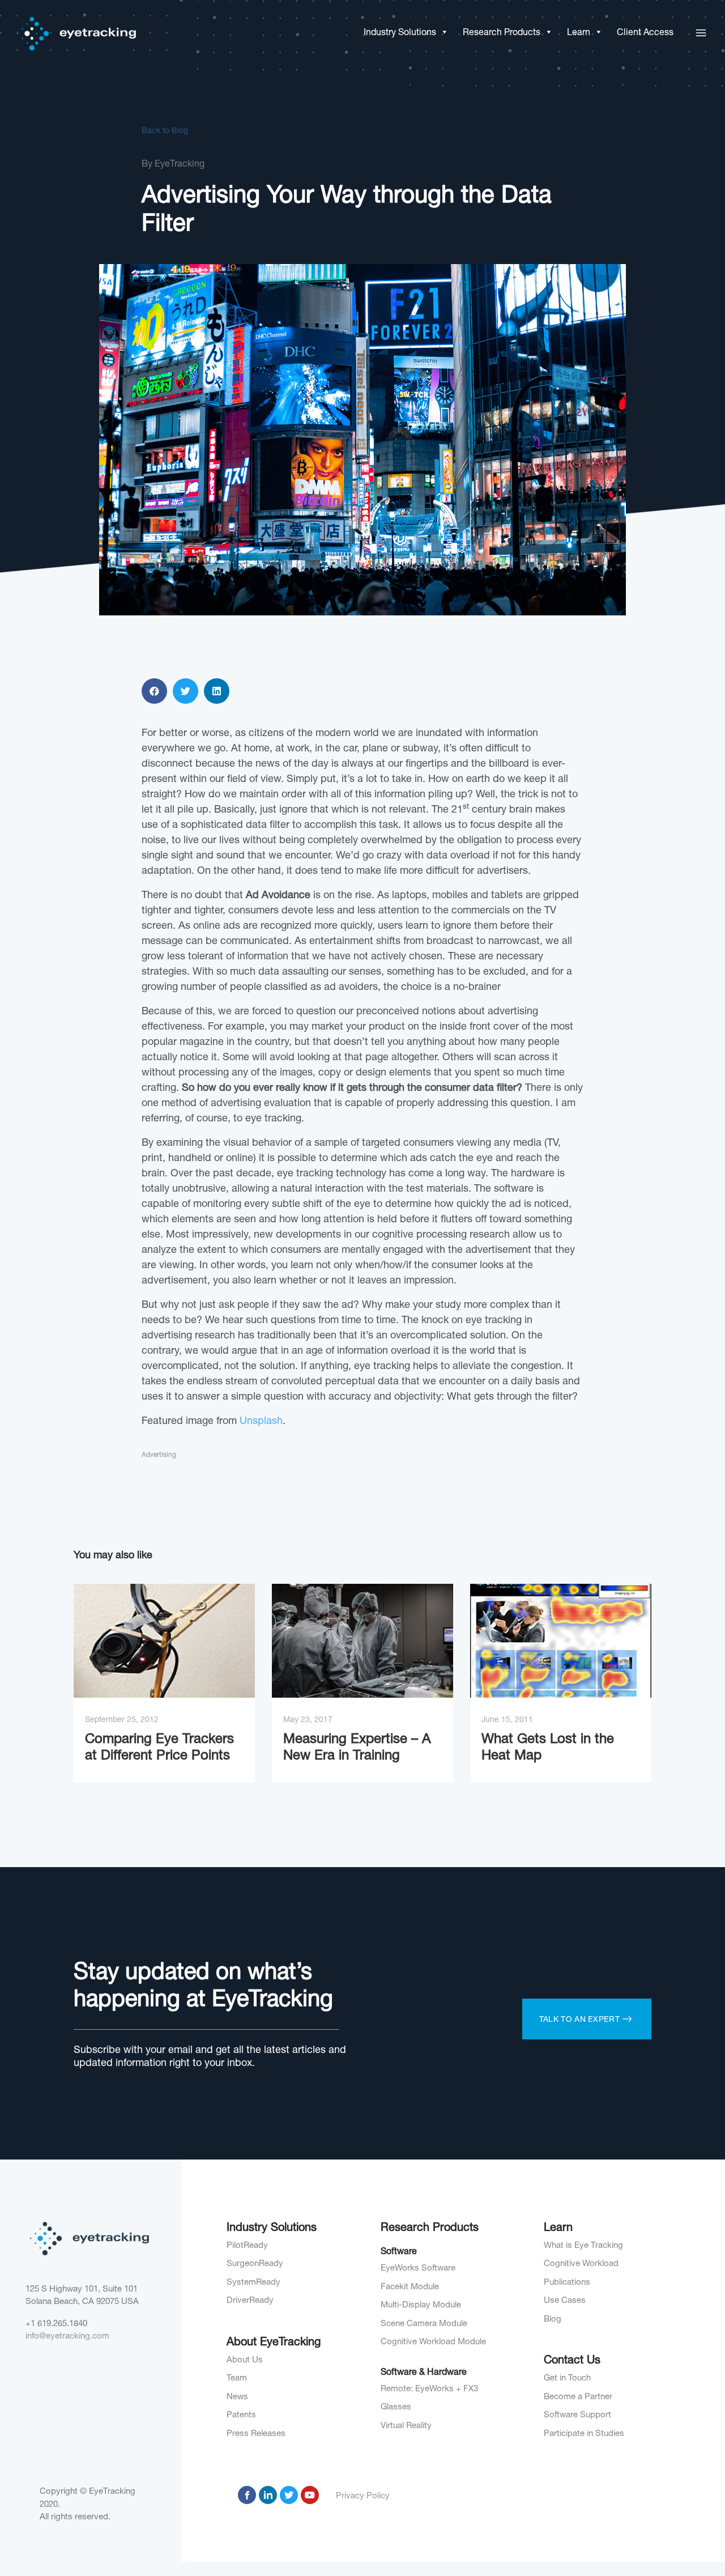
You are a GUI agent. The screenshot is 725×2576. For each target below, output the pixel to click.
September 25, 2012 (122, 1720)
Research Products (502, 33)
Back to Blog (165, 131)
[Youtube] (310, 2495)
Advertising (159, 1455)
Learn (579, 33)
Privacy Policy (363, 2496)
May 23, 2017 (308, 1720)
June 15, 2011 (507, 1720)
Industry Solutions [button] (400, 33)
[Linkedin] (268, 2495)
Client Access (645, 33)
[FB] (247, 2495)
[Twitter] (289, 2495)
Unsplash (261, 1422)
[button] (442, 33)
